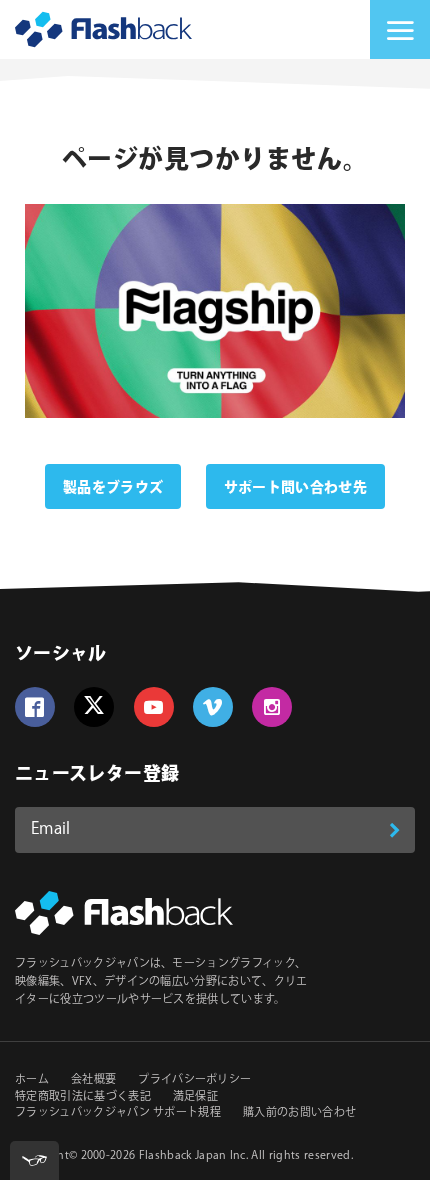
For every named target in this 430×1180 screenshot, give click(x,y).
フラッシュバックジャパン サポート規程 (118, 1113)
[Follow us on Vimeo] (213, 707)
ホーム (32, 1080)
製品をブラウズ (113, 488)
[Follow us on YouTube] (154, 707)
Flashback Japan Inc (192, 1156)
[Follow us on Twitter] (94, 707)
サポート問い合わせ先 (295, 488)
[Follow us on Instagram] (272, 707)
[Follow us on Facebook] (35, 707)
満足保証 (195, 1097)
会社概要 (93, 1080)
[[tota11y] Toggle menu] (34, 1160)
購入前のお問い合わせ (299, 1113)
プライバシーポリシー (194, 1080)
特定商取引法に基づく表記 (83, 1097)
